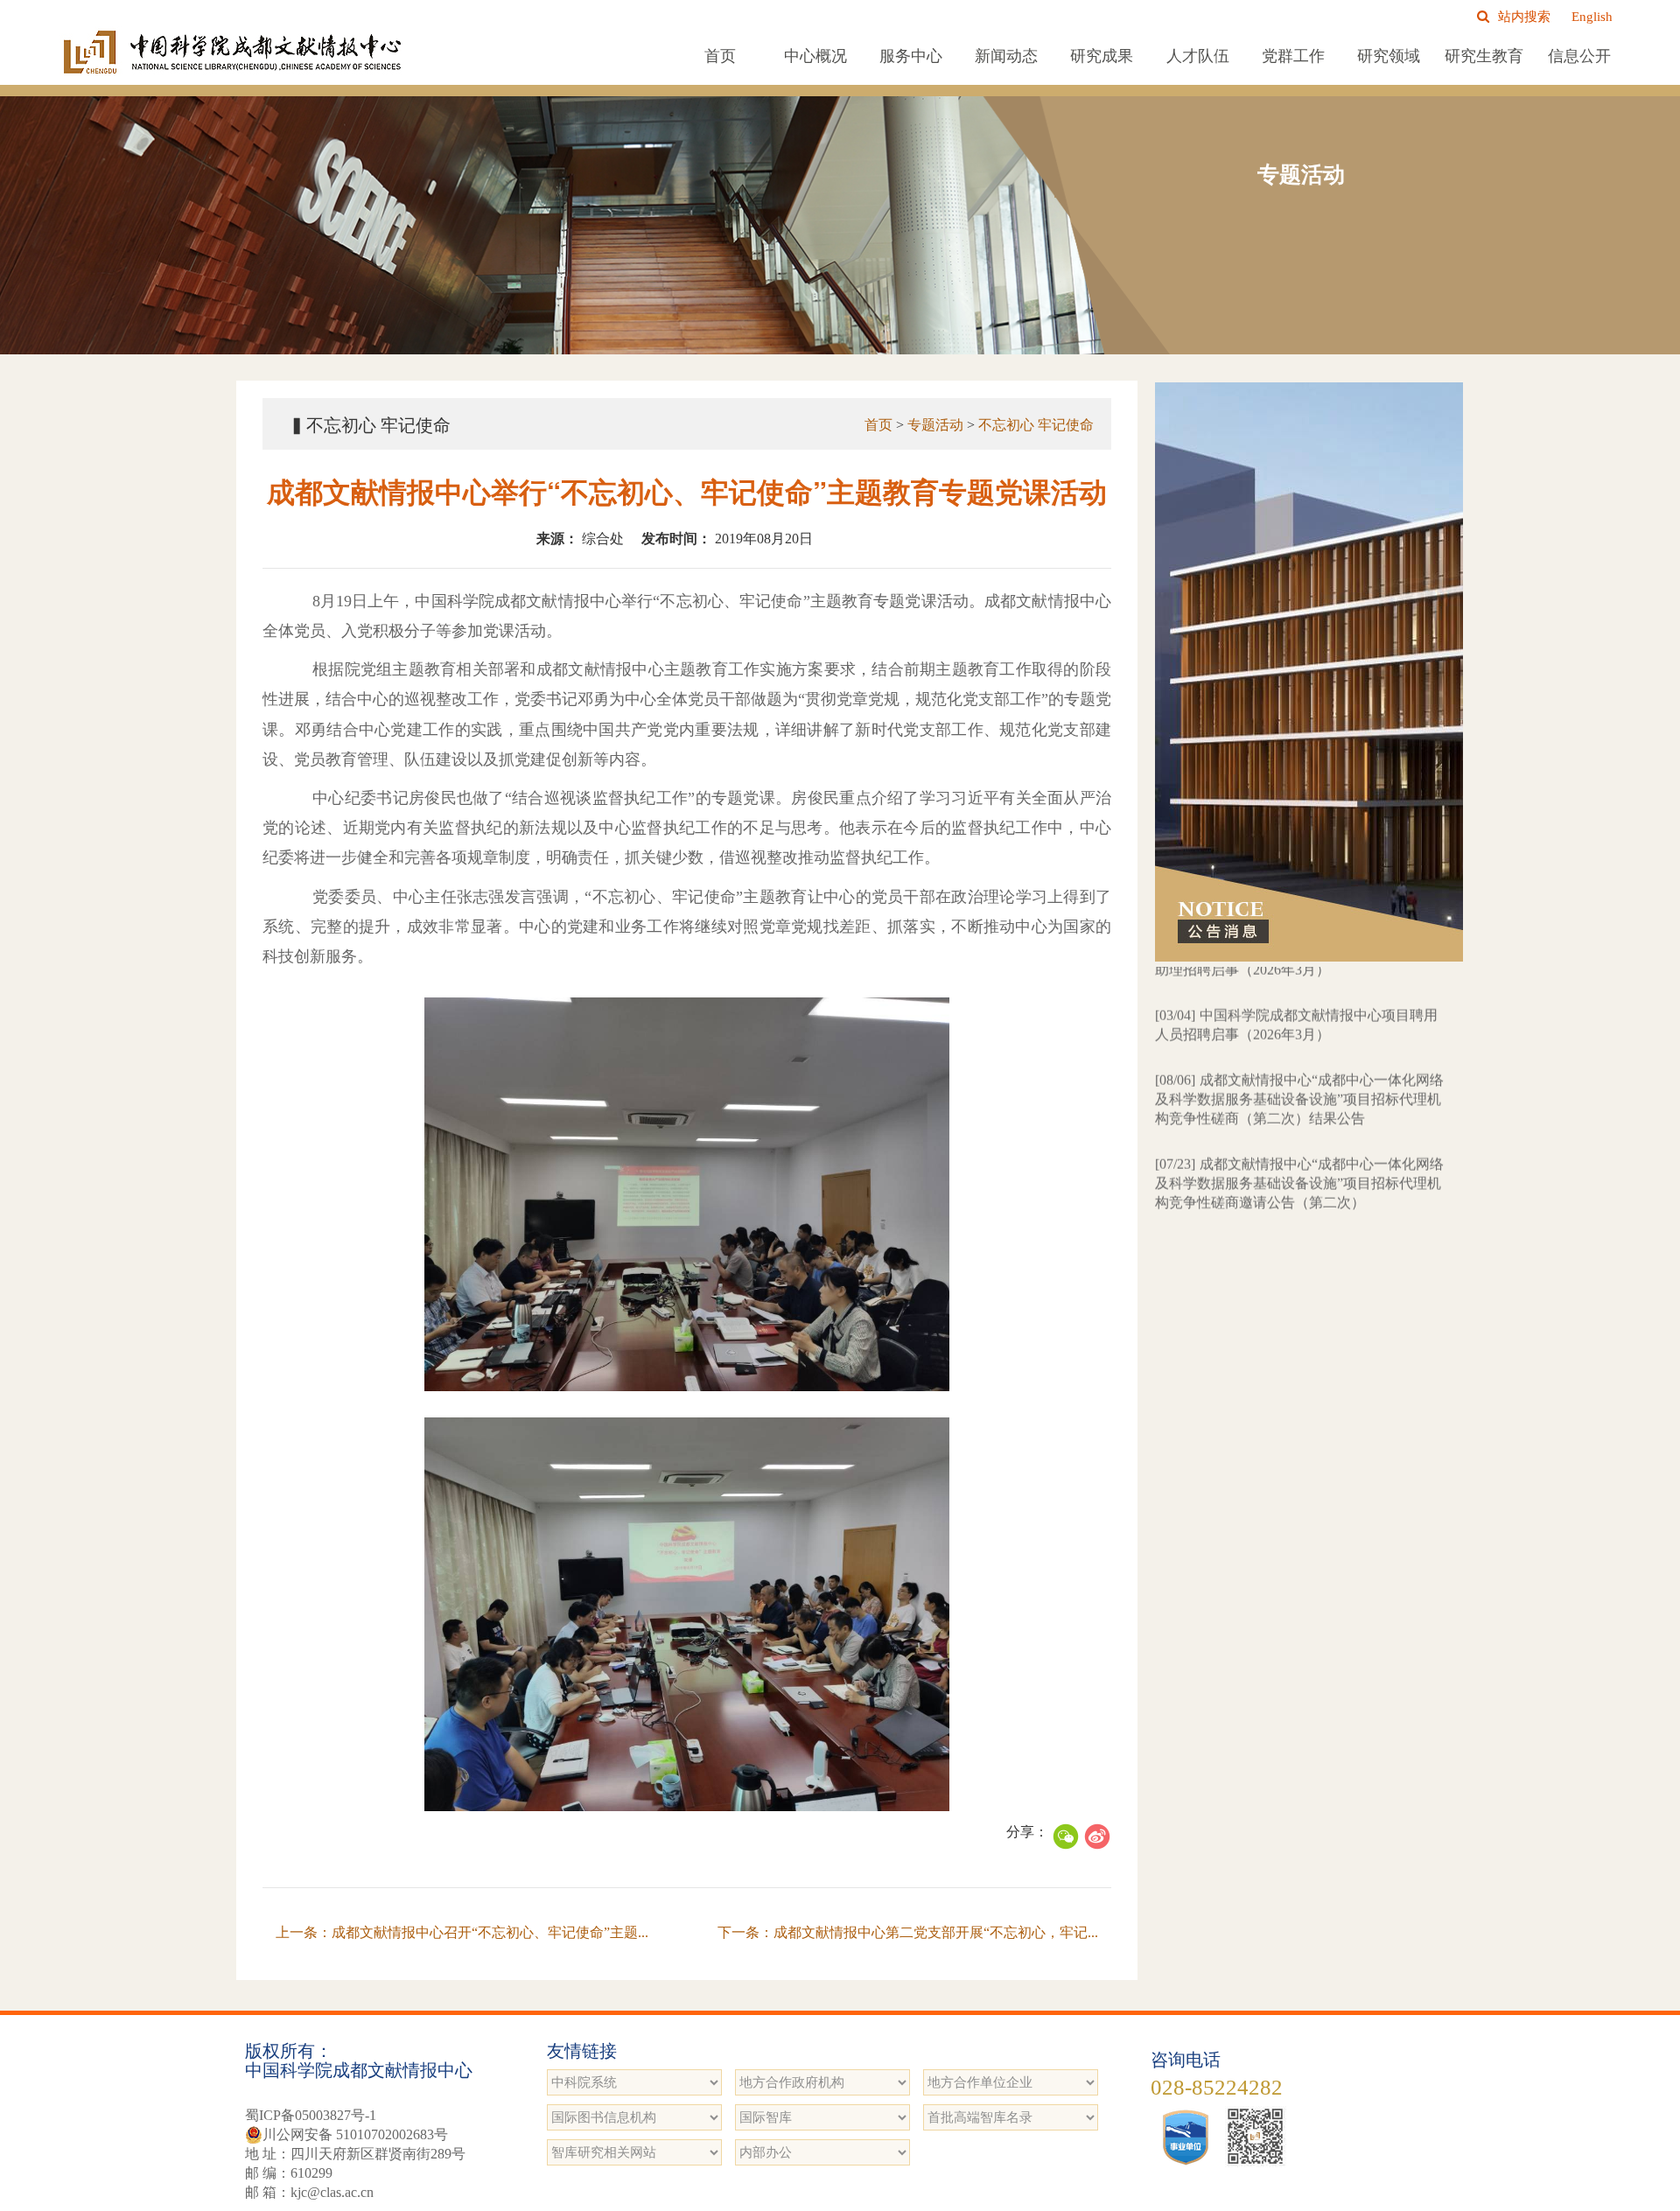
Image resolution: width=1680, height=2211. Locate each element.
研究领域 (1389, 56)
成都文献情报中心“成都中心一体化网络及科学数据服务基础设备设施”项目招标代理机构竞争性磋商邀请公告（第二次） (1299, 1123)
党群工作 (1293, 56)
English (1592, 17)
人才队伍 (1198, 56)
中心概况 (815, 56)
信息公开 (1579, 56)
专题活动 (935, 425)
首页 (720, 56)
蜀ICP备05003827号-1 (311, 2115)
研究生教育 (1484, 56)
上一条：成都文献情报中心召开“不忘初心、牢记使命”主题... (462, 1932)
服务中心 (911, 56)
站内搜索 (1524, 17)
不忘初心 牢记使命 (1036, 425)
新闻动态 (1006, 56)
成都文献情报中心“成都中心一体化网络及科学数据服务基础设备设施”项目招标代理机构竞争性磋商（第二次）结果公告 (1299, 1039)
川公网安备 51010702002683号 (355, 2134)
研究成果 (1102, 56)
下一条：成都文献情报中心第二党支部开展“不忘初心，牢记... (908, 1932)
